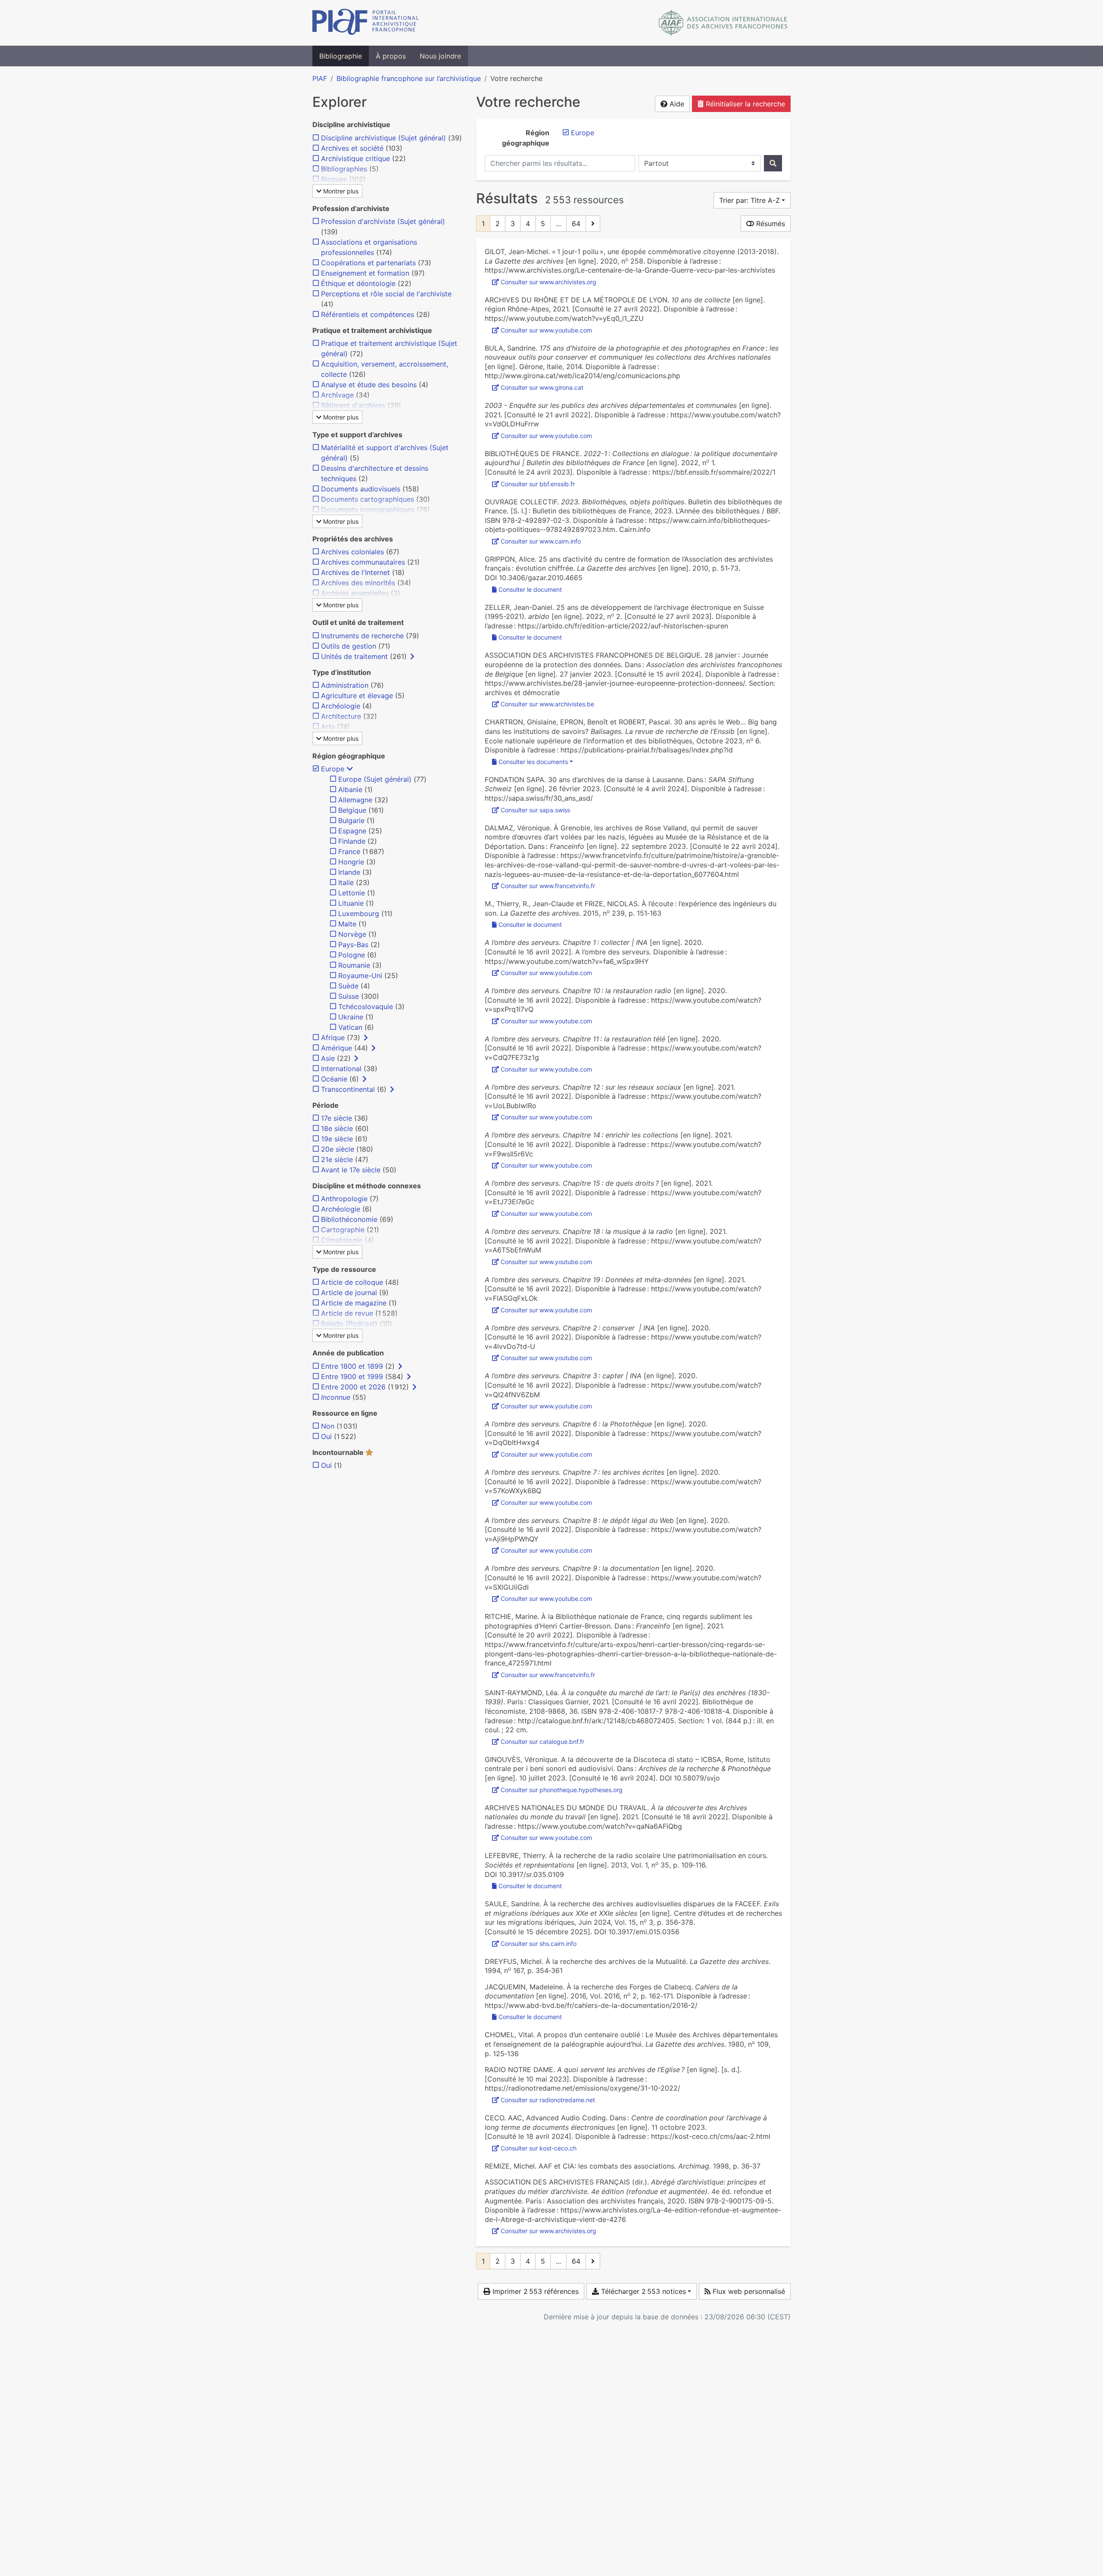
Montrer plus (340, 191)
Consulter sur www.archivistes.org (548, 282)
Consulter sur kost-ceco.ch (539, 2148)
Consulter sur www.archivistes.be (547, 704)
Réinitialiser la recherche (744, 104)
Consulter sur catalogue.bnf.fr (542, 1742)
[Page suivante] (593, 224)
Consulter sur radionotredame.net (548, 2100)
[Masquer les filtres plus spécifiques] (350, 769)
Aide (676, 104)
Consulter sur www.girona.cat (542, 387)
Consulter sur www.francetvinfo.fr (548, 886)
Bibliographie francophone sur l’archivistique (409, 78)
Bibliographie (341, 56)
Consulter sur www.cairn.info (541, 541)
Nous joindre (440, 56)
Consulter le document (530, 589)
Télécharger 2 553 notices (642, 2291)
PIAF (320, 78)
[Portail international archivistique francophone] (366, 23)
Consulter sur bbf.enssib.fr (538, 484)
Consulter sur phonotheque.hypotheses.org (562, 1790)
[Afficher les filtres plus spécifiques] (412, 656)
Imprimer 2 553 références (534, 2291)
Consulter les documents (533, 762)
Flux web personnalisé (748, 2291)
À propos (391, 56)
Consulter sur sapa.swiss (535, 810)
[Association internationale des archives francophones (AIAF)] (723, 23)
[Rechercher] (773, 163)
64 (576, 224)
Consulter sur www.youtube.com (546, 330)
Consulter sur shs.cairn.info (539, 1944)
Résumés (770, 224)
